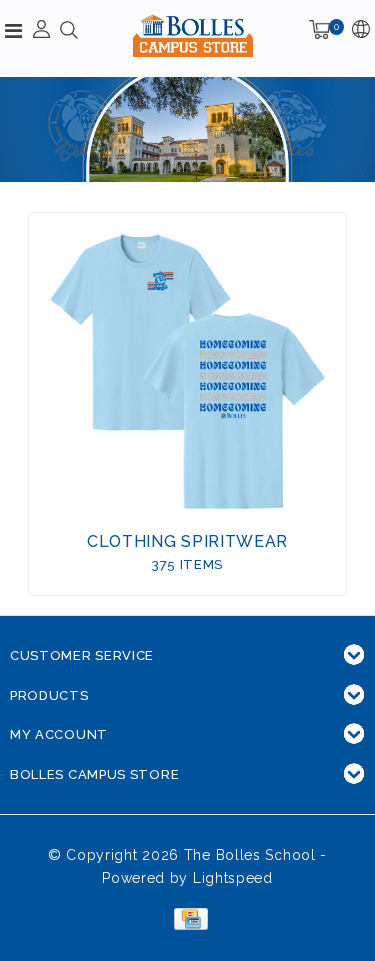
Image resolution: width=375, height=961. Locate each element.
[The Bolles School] (193, 35)
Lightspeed (233, 878)
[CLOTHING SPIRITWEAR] (188, 372)
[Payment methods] (187, 918)
